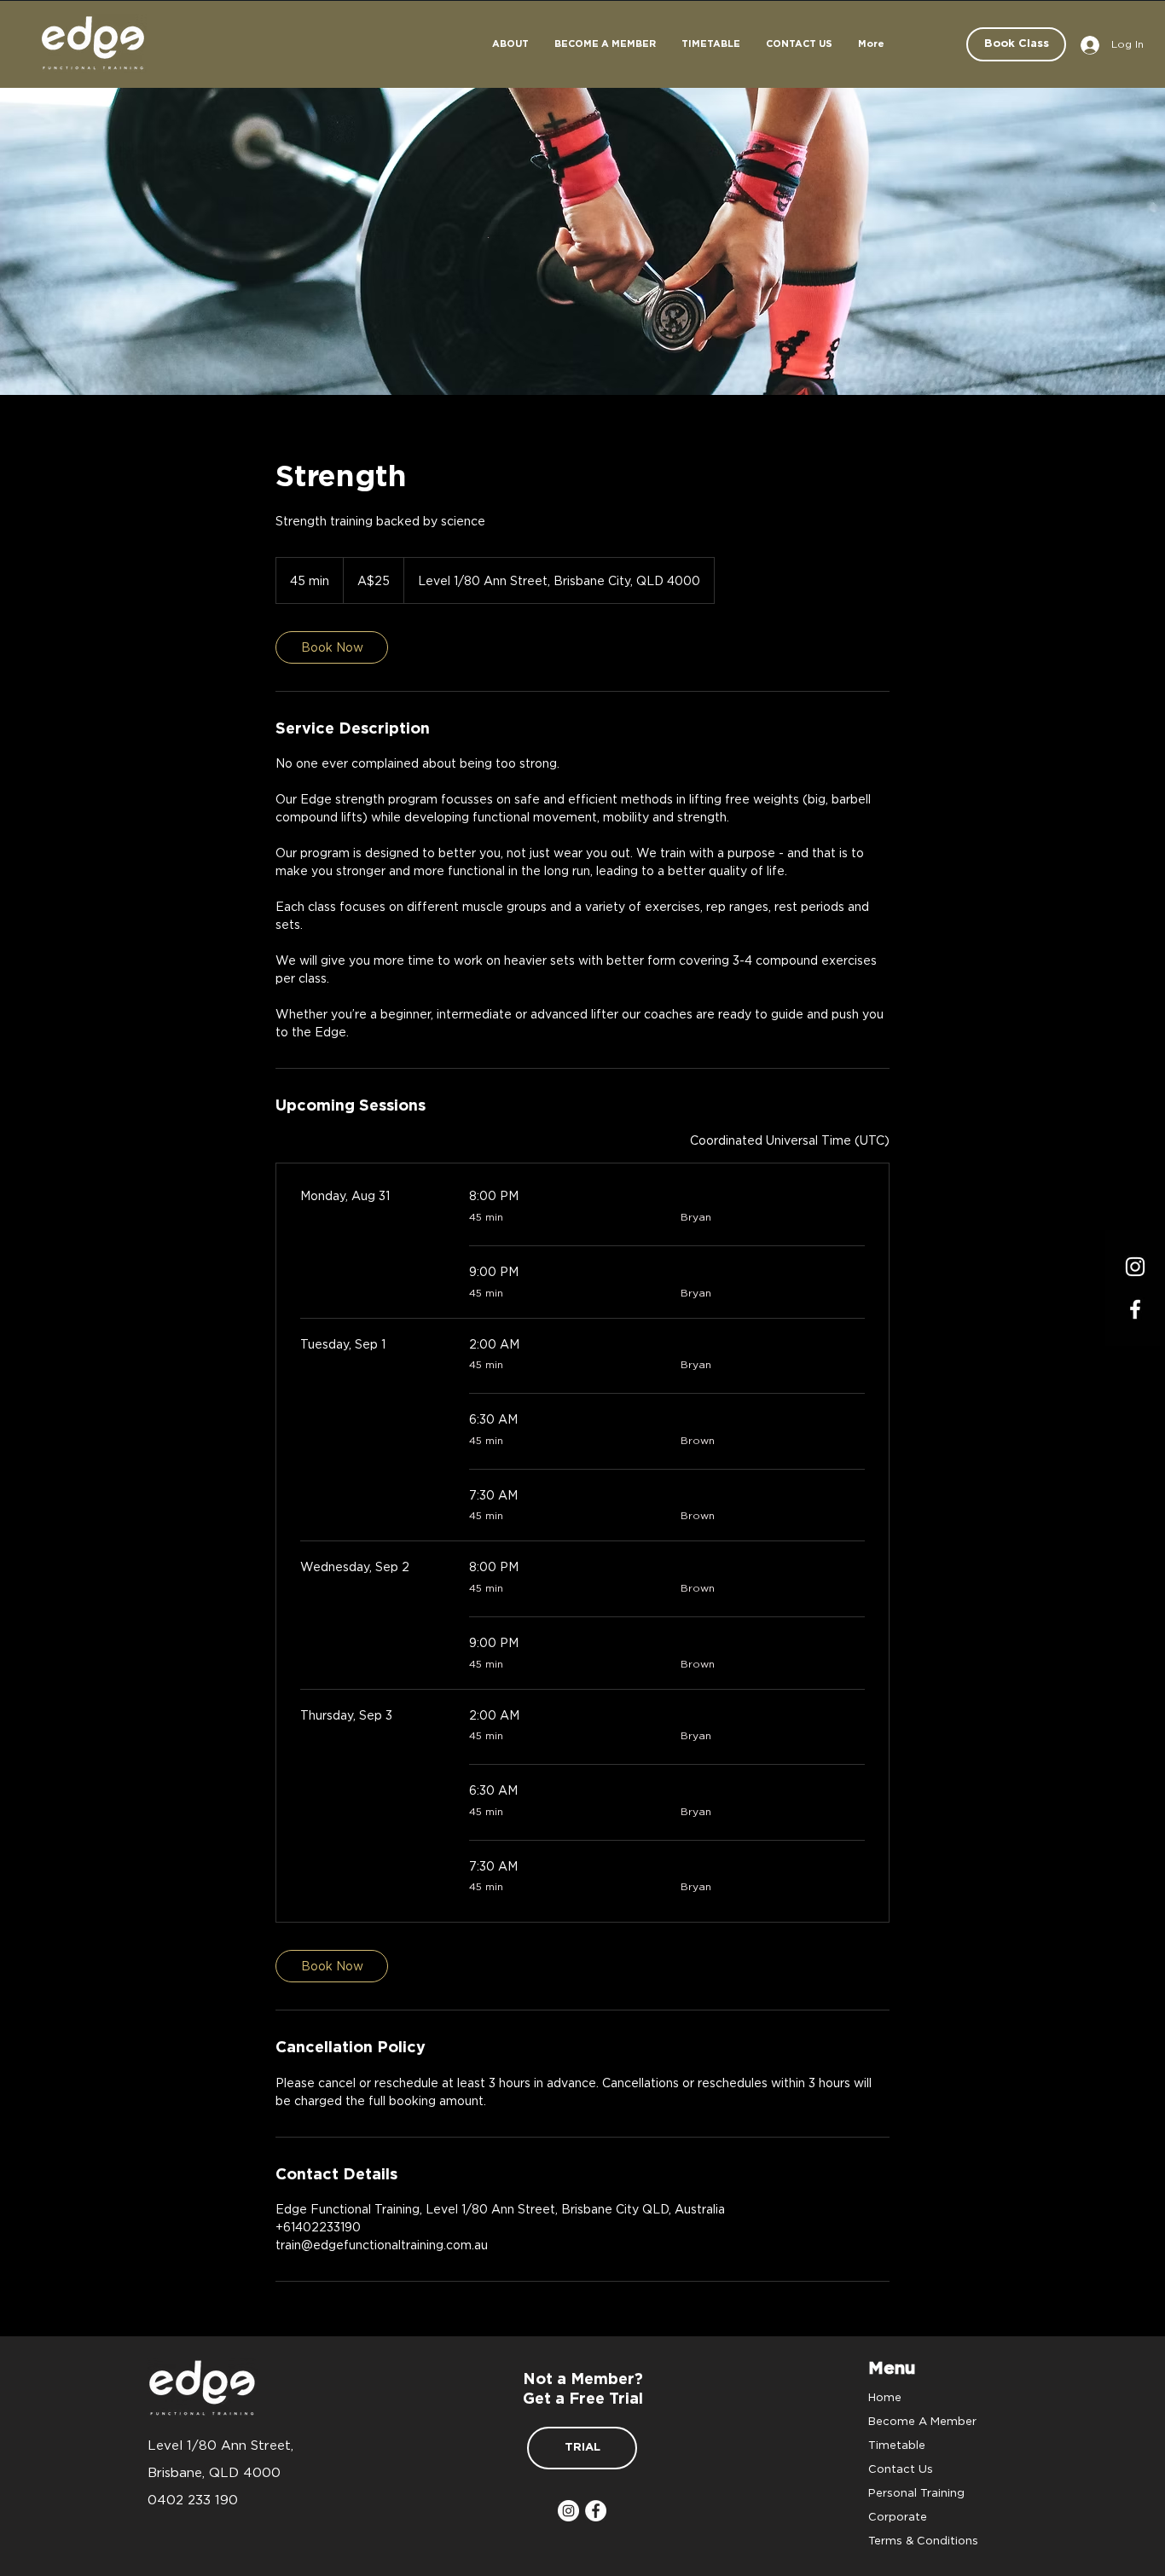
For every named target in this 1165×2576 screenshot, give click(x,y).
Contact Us (901, 2469)
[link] (332, 647)
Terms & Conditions (923, 2540)
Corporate (898, 2516)
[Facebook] (596, 2511)
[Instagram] (1135, 1267)
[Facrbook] (1135, 1309)
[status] (790, 1140)
